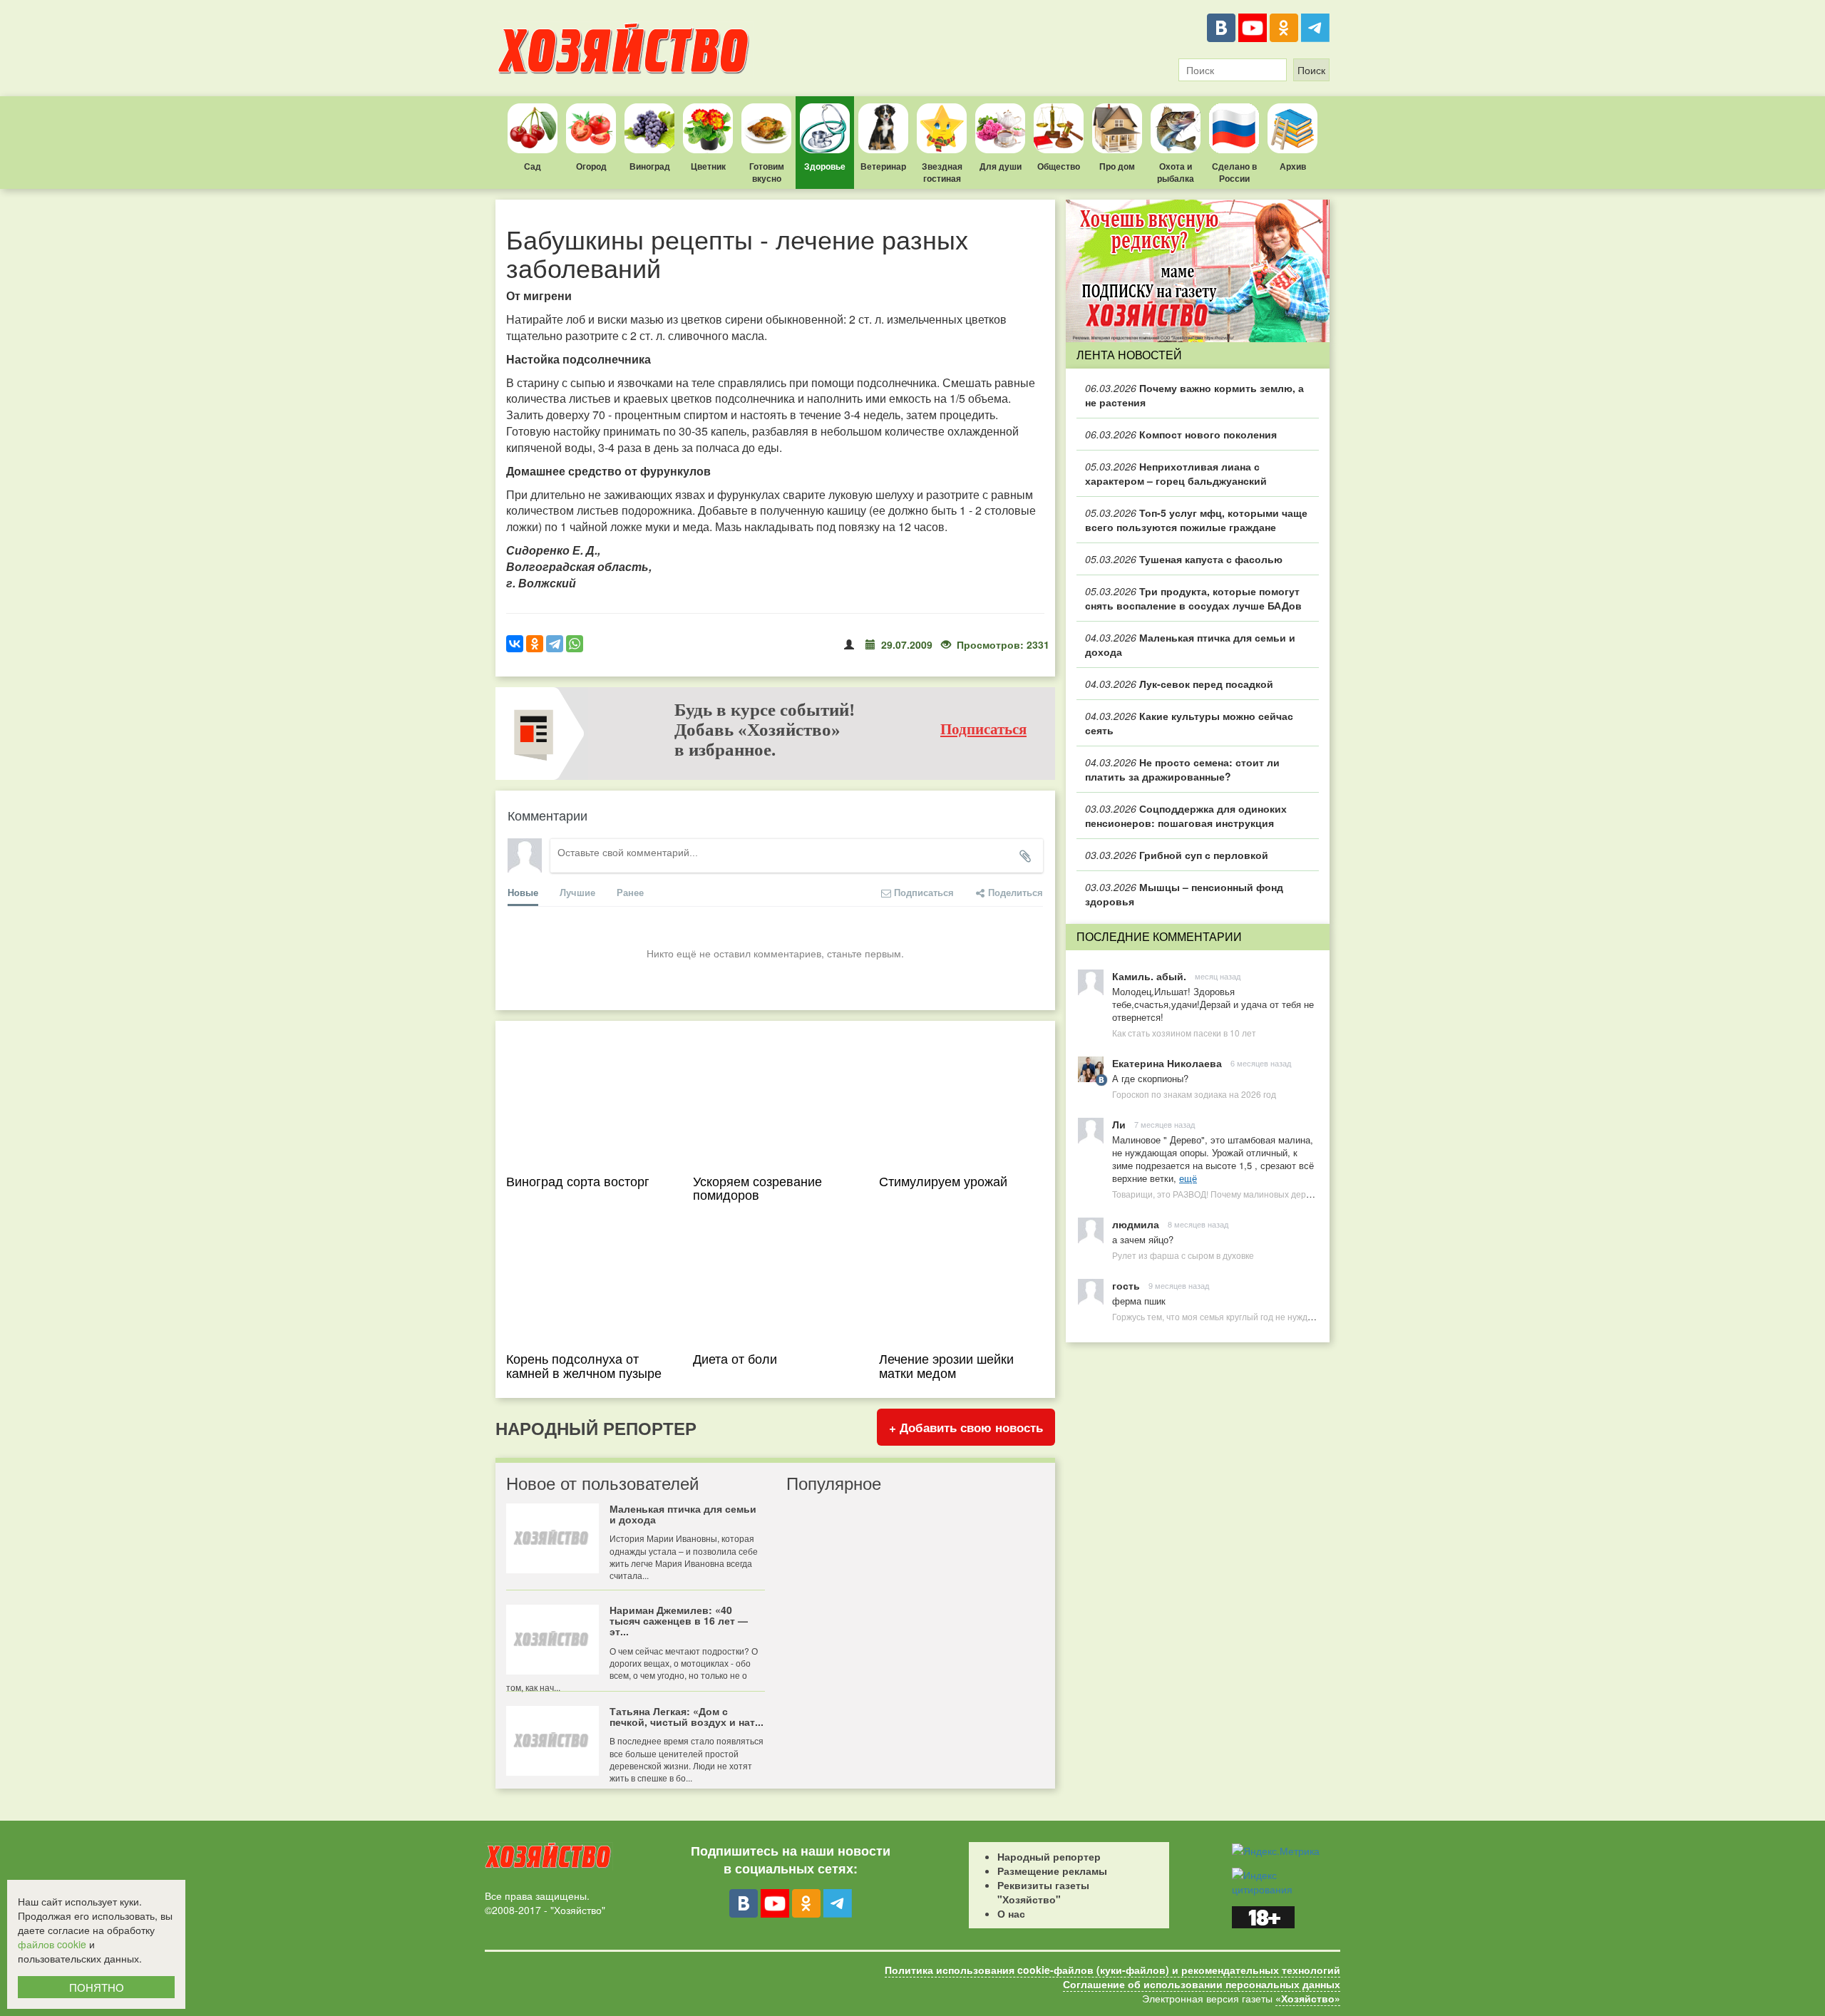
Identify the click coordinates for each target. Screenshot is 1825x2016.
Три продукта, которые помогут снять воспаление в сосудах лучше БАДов (1193, 598)
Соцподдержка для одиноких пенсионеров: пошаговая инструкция (1186, 816)
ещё (1188, 1178)
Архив (1293, 166)
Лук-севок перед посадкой (1179, 684)
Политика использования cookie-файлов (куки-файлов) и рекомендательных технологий (1112, 1970)
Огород (591, 166)
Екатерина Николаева (1167, 1063)
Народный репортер (1049, 1856)
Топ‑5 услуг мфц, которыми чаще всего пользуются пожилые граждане (1196, 520)
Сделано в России (1234, 172)
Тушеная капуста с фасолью (1184, 559)
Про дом (1117, 166)
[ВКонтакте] (1221, 28)
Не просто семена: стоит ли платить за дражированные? (1182, 769)
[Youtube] (1253, 28)
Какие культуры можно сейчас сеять (1189, 723)
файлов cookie (52, 1944)
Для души (1001, 166)
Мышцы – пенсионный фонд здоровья (1184, 894)
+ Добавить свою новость (966, 1427)
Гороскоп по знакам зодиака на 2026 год (1194, 1094)
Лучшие (577, 892)
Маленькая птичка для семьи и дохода (1190, 644)
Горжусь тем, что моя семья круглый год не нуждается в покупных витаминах (1268, 1316)
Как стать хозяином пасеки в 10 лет (1184, 1033)
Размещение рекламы (1052, 1871)
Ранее (630, 892)
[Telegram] (1315, 28)
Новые (523, 892)
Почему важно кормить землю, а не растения (1194, 395)
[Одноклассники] (1284, 28)
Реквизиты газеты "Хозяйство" (1043, 1892)
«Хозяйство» (1308, 1998)
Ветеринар (883, 166)
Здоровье (825, 166)
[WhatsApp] (575, 644)
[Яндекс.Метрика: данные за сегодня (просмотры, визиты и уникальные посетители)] (1276, 1851)
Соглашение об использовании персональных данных (1202, 1984)
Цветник (708, 166)
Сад (533, 166)
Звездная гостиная (942, 172)
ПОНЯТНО (97, 1987)
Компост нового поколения (1181, 434)
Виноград (650, 166)
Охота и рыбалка (1176, 172)
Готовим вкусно (767, 172)
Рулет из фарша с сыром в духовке (1183, 1255)
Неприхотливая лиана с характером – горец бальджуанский (1176, 473)
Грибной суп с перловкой (1177, 855)
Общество (1059, 166)
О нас (1011, 1913)
